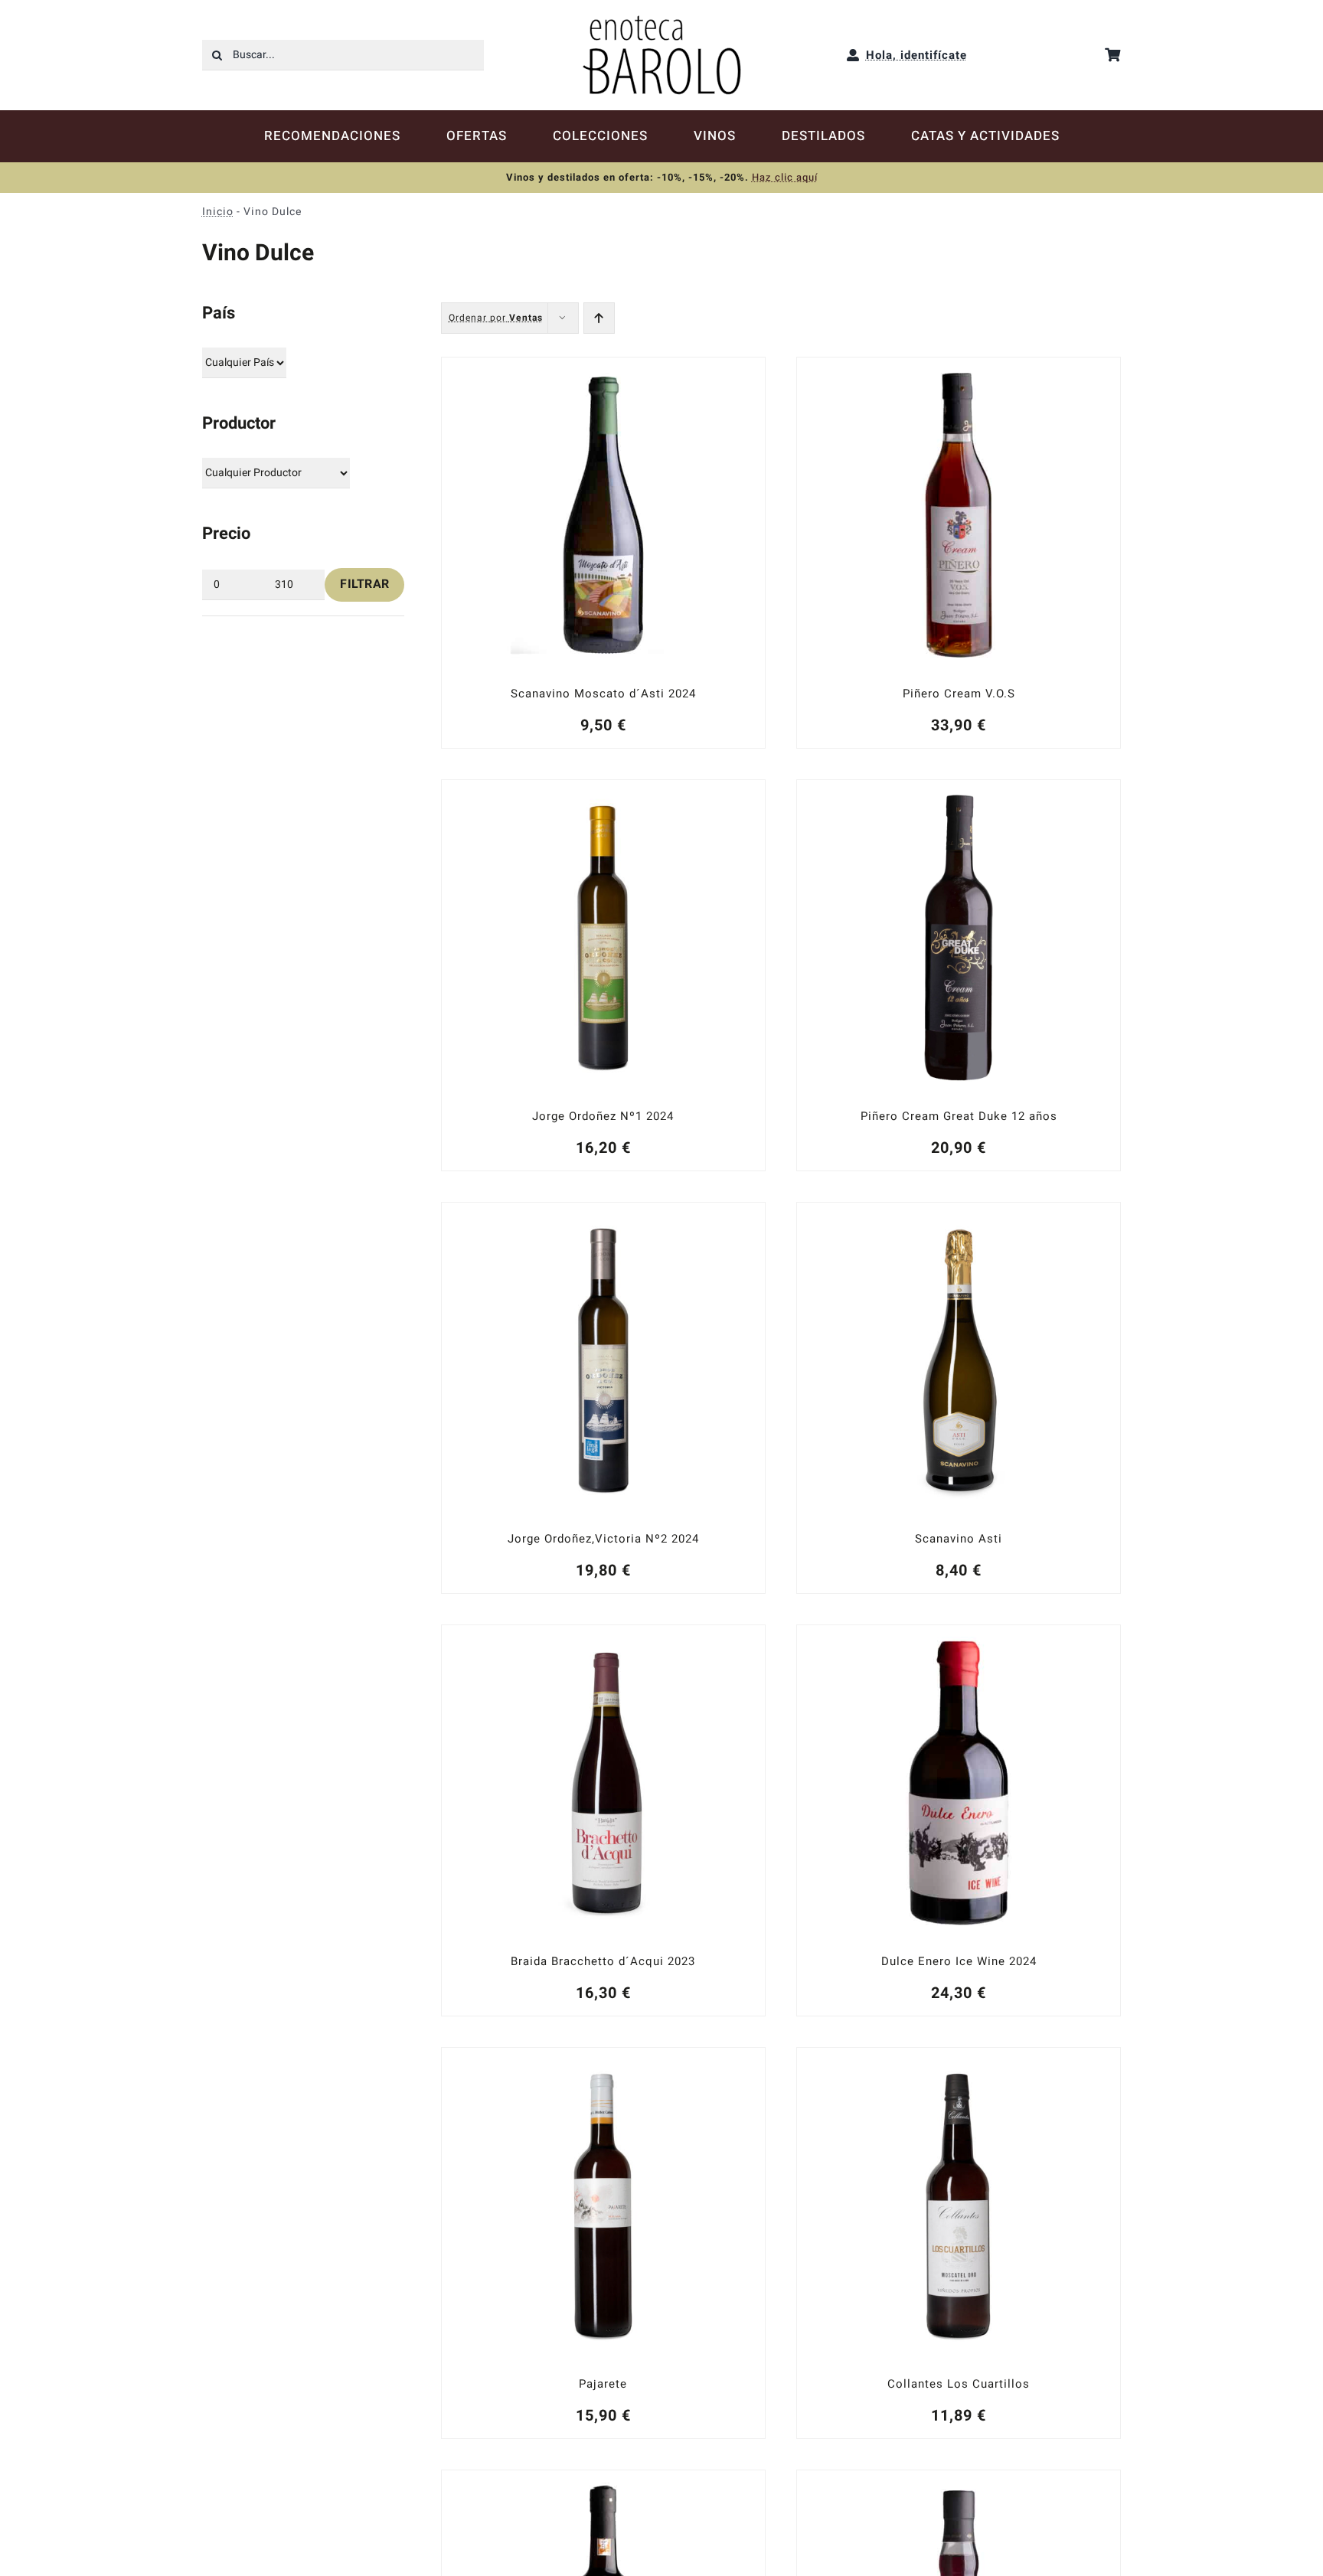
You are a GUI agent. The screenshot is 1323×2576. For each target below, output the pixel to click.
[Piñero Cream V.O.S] (959, 553)
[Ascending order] (599, 318)
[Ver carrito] (1113, 55)
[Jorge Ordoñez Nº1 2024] (603, 975)
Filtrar (364, 584)
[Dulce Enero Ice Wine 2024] (959, 1820)
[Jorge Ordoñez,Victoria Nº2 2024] (603, 1398)
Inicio (218, 212)
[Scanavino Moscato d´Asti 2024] (603, 553)
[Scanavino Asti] (959, 1398)
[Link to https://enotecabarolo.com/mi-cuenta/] (853, 55)
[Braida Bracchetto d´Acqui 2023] (603, 1820)
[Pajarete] (603, 2243)
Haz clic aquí (785, 177)
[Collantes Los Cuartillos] (959, 2243)
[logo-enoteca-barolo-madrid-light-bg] (662, 21)
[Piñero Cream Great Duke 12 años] (959, 975)
